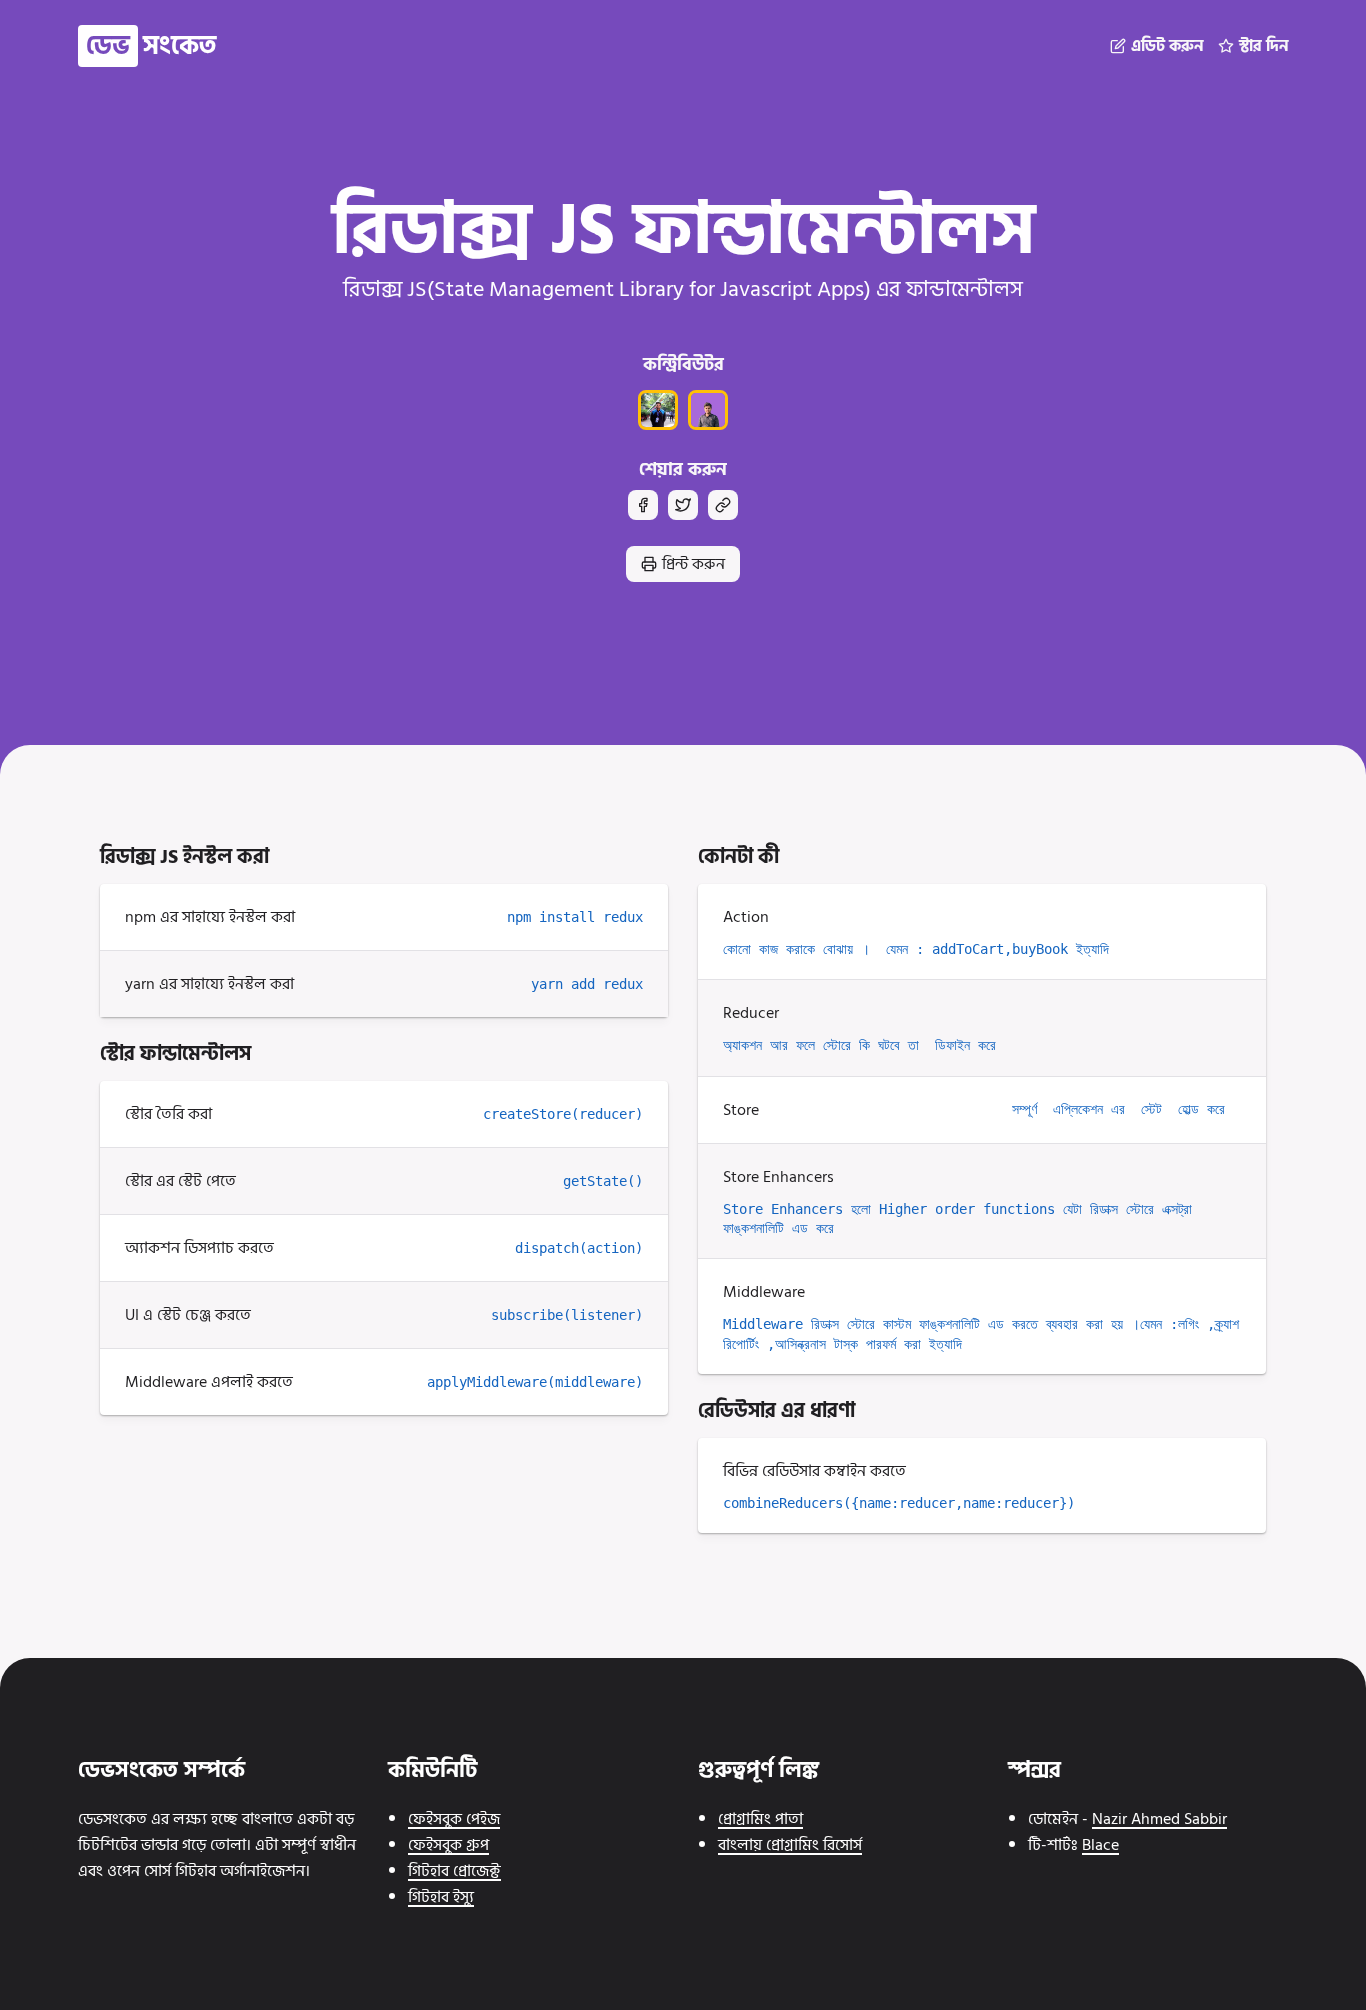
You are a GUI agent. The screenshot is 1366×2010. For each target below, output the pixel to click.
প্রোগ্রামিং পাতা (760, 1819)
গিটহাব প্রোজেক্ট (454, 1871)
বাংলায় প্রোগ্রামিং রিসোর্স (790, 1845)
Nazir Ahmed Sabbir (1159, 1819)
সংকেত (151, 46)
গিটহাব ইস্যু (441, 1897)
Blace (1100, 1845)
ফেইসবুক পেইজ (454, 1819)
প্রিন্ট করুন (693, 564)
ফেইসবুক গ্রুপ (448, 1845)
